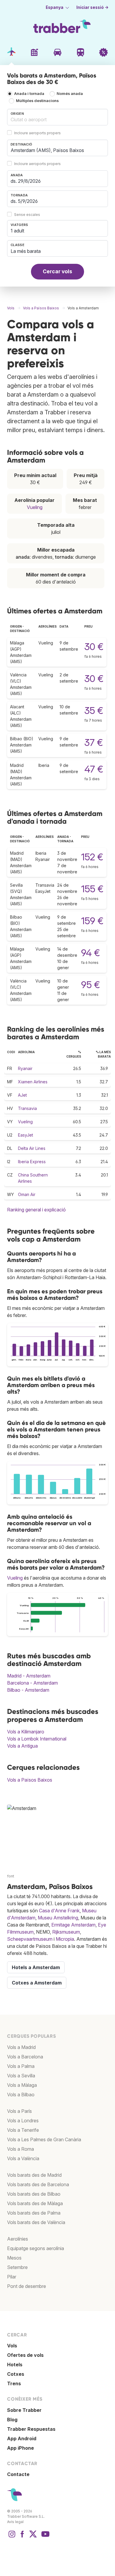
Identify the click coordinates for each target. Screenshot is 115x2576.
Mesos (14, 2258)
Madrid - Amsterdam (29, 1676)
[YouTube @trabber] (45, 2537)
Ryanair (25, 1068)
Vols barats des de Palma (34, 2213)
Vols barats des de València (36, 2222)
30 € (94, 647)
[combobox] (57, 117)
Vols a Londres (23, 2121)
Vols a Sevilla (21, 2076)
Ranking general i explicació (36, 1210)
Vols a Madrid (21, 2047)
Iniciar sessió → (92, 7)
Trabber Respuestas (31, 2429)
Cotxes (16, 2374)
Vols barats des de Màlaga (35, 2203)
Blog (12, 2420)
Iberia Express (32, 1162)
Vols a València (23, 2158)
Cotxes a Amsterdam (37, 1983)
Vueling (35, 507)
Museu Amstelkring (58, 1918)
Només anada (70, 94)
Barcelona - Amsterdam (32, 1683)
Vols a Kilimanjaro (26, 1732)
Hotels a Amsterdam (36, 1967)
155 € (92, 889)
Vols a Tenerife (23, 2130)
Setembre (17, 2267)
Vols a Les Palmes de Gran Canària (44, 2139)
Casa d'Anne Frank (59, 1911)
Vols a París (19, 2111)
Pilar (12, 2277)
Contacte (18, 2474)
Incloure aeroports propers (37, 133)
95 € (91, 985)
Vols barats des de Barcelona (38, 2184)
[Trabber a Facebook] (22, 2537)
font (11, 1876)
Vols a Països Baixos (30, 1780)
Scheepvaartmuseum (30, 1939)
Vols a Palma (21, 2066)
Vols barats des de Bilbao (34, 2194)
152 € (92, 857)
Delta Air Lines (32, 1148)
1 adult (17, 231)
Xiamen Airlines (33, 1082)
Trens (14, 2383)
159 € (92, 921)
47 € (94, 769)
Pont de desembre (27, 2286)
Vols (12, 2346)
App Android (22, 2438)
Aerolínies (18, 2239)
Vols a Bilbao (21, 2095)
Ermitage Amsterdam (73, 1925)
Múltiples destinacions (37, 101)
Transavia (27, 1108)
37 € (94, 742)
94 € (91, 953)
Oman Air (27, 1194)
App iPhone (20, 2448)
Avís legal (15, 2522)
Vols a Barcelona (25, 2057)
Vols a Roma (20, 2149)
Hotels (15, 2365)
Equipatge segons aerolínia (36, 2248)
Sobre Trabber (24, 2410)
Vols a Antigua (22, 1746)
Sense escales (27, 215)
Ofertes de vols (25, 2355)
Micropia (65, 1939)
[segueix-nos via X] (33, 2537)
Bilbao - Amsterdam (28, 1690)
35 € (94, 711)
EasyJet (26, 1135)
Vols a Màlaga (22, 2085)
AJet (22, 1095)
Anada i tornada (29, 94)
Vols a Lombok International (37, 1739)
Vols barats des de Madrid (34, 2175)
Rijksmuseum (66, 1932)
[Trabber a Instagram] (12, 2537)
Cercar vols (57, 271)
